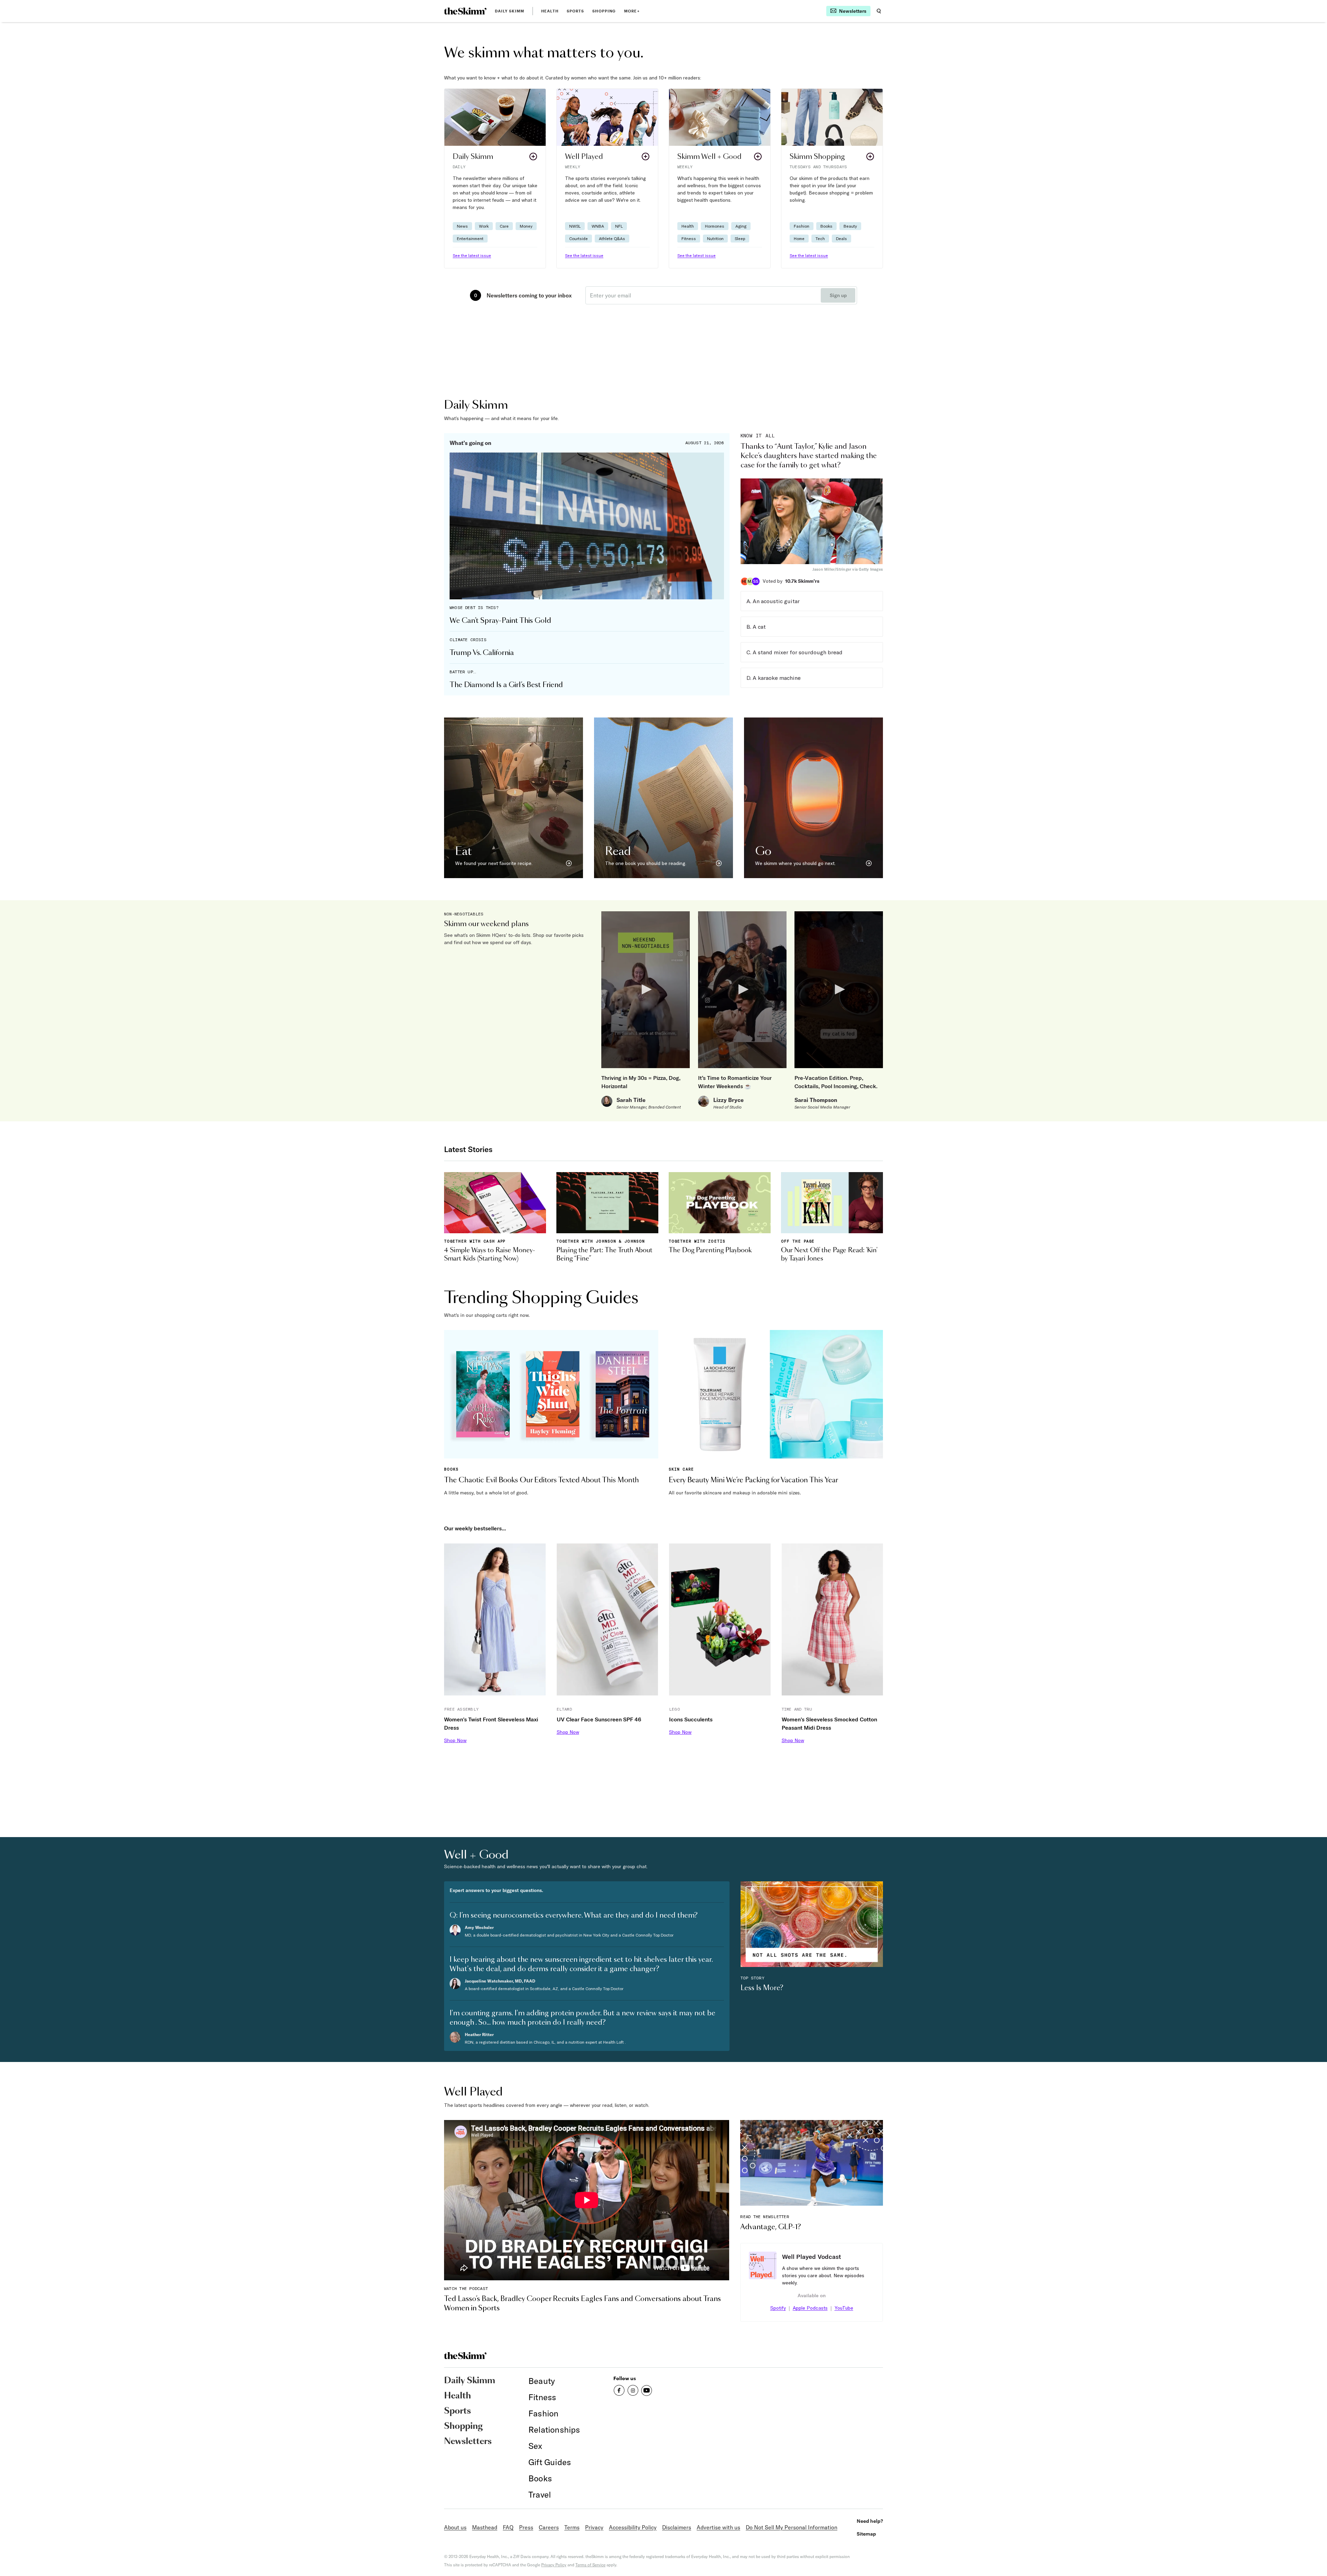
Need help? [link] (870, 2521)
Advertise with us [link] (718, 2527)
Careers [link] (549, 2527)
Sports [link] (576, 11)
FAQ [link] (508, 2527)
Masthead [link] (485, 2527)
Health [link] (550, 11)
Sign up (838, 295)
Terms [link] (572, 2527)
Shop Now (455, 1740)
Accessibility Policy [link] (633, 2527)
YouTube (844, 2308)
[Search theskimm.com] (879, 11)
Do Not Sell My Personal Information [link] (792, 2527)
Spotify (778, 2308)
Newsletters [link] (468, 2442)
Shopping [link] (604, 11)
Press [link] (526, 2527)
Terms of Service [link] (590, 2565)
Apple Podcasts (810, 2308)
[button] (495, 178)
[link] (465, 11)
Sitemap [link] (866, 2534)
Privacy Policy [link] (554, 2565)
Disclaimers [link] (677, 2527)
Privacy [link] (594, 2527)
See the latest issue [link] (472, 255)
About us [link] (455, 2527)
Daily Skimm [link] (510, 11)
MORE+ (632, 11)
